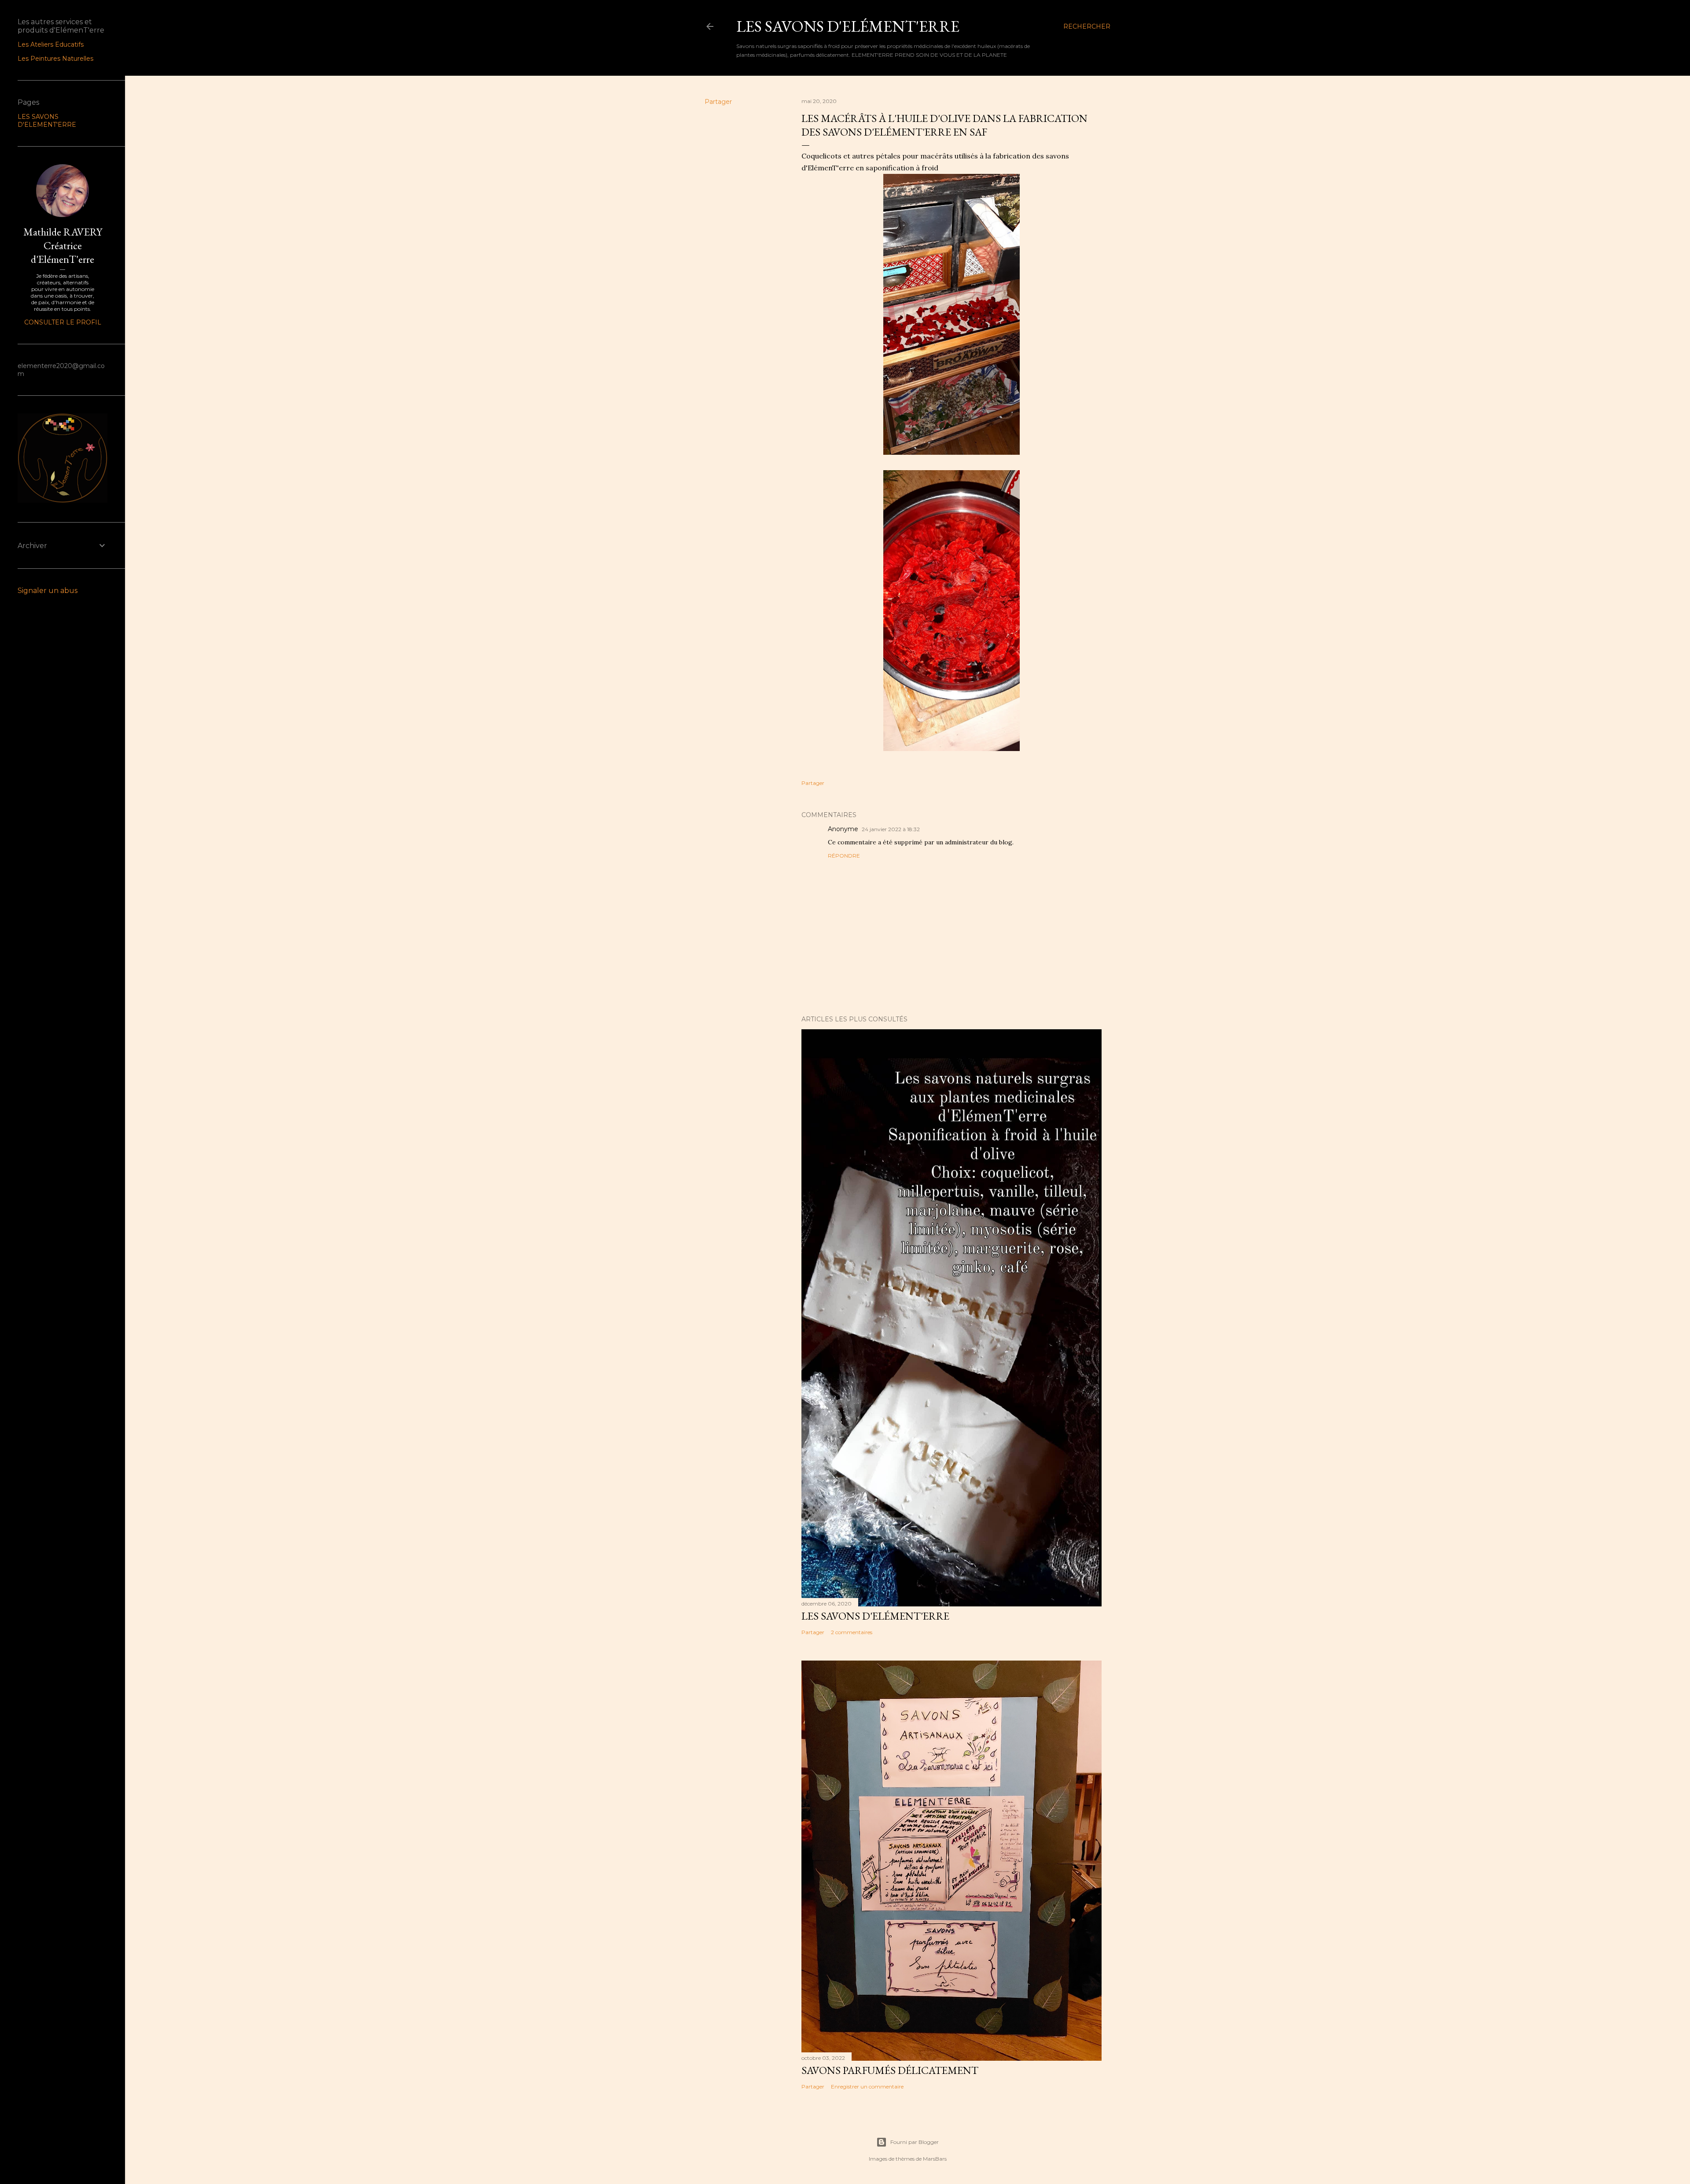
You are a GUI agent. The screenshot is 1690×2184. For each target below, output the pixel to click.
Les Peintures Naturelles (55, 59)
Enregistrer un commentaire (867, 2086)
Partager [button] (718, 102)
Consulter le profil (63, 322)
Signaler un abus (48, 591)
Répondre (844, 856)
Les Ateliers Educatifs (51, 44)
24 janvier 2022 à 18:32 (891, 829)
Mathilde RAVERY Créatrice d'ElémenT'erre (63, 245)
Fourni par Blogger (915, 2142)
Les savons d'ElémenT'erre (848, 26)
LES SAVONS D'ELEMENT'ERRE (47, 121)
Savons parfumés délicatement (890, 2070)
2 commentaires (852, 1632)
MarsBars (935, 2159)
